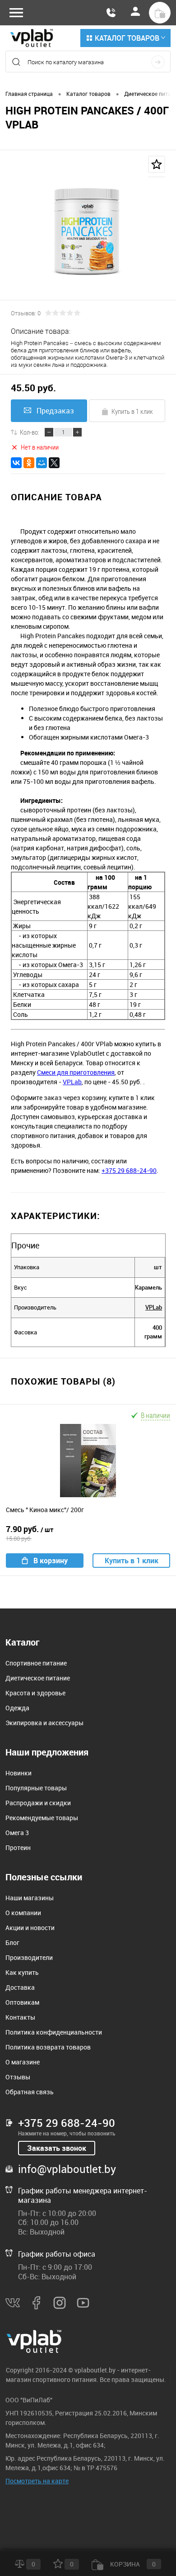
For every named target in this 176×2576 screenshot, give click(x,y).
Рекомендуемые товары (42, 1818)
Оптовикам (22, 2002)
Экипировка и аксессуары (44, 1723)
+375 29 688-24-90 (129, 1170)
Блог (12, 1943)
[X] (54, 463)
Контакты (20, 2017)
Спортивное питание (36, 1663)
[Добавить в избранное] (157, 164)
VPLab (72, 1082)
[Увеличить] (88, 232)
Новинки (19, 1773)
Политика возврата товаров (48, 2047)
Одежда (17, 1708)
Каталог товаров (127, 38)
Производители (29, 1957)
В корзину (51, 1561)
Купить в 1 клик (132, 411)
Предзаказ (55, 411)
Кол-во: (30, 432)
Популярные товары (36, 1788)
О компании (23, 1913)
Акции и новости (30, 1928)
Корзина (132, 2564)
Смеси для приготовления (76, 1072)
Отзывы (18, 2077)
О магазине (23, 2062)
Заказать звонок (57, 2148)
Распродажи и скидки (38, 1803)
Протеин (18, 1848)
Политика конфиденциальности (54, 2032)
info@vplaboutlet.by (67, 2169)
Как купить (22, 1972)
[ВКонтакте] (16, 463)
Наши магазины (30, 1898)
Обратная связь (30, 2092)
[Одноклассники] (29, 463)
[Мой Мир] (42, 463)
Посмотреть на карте (37, 2481)
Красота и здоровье (35, 1693)
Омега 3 (17, 1833)
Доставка (20, 1987)
